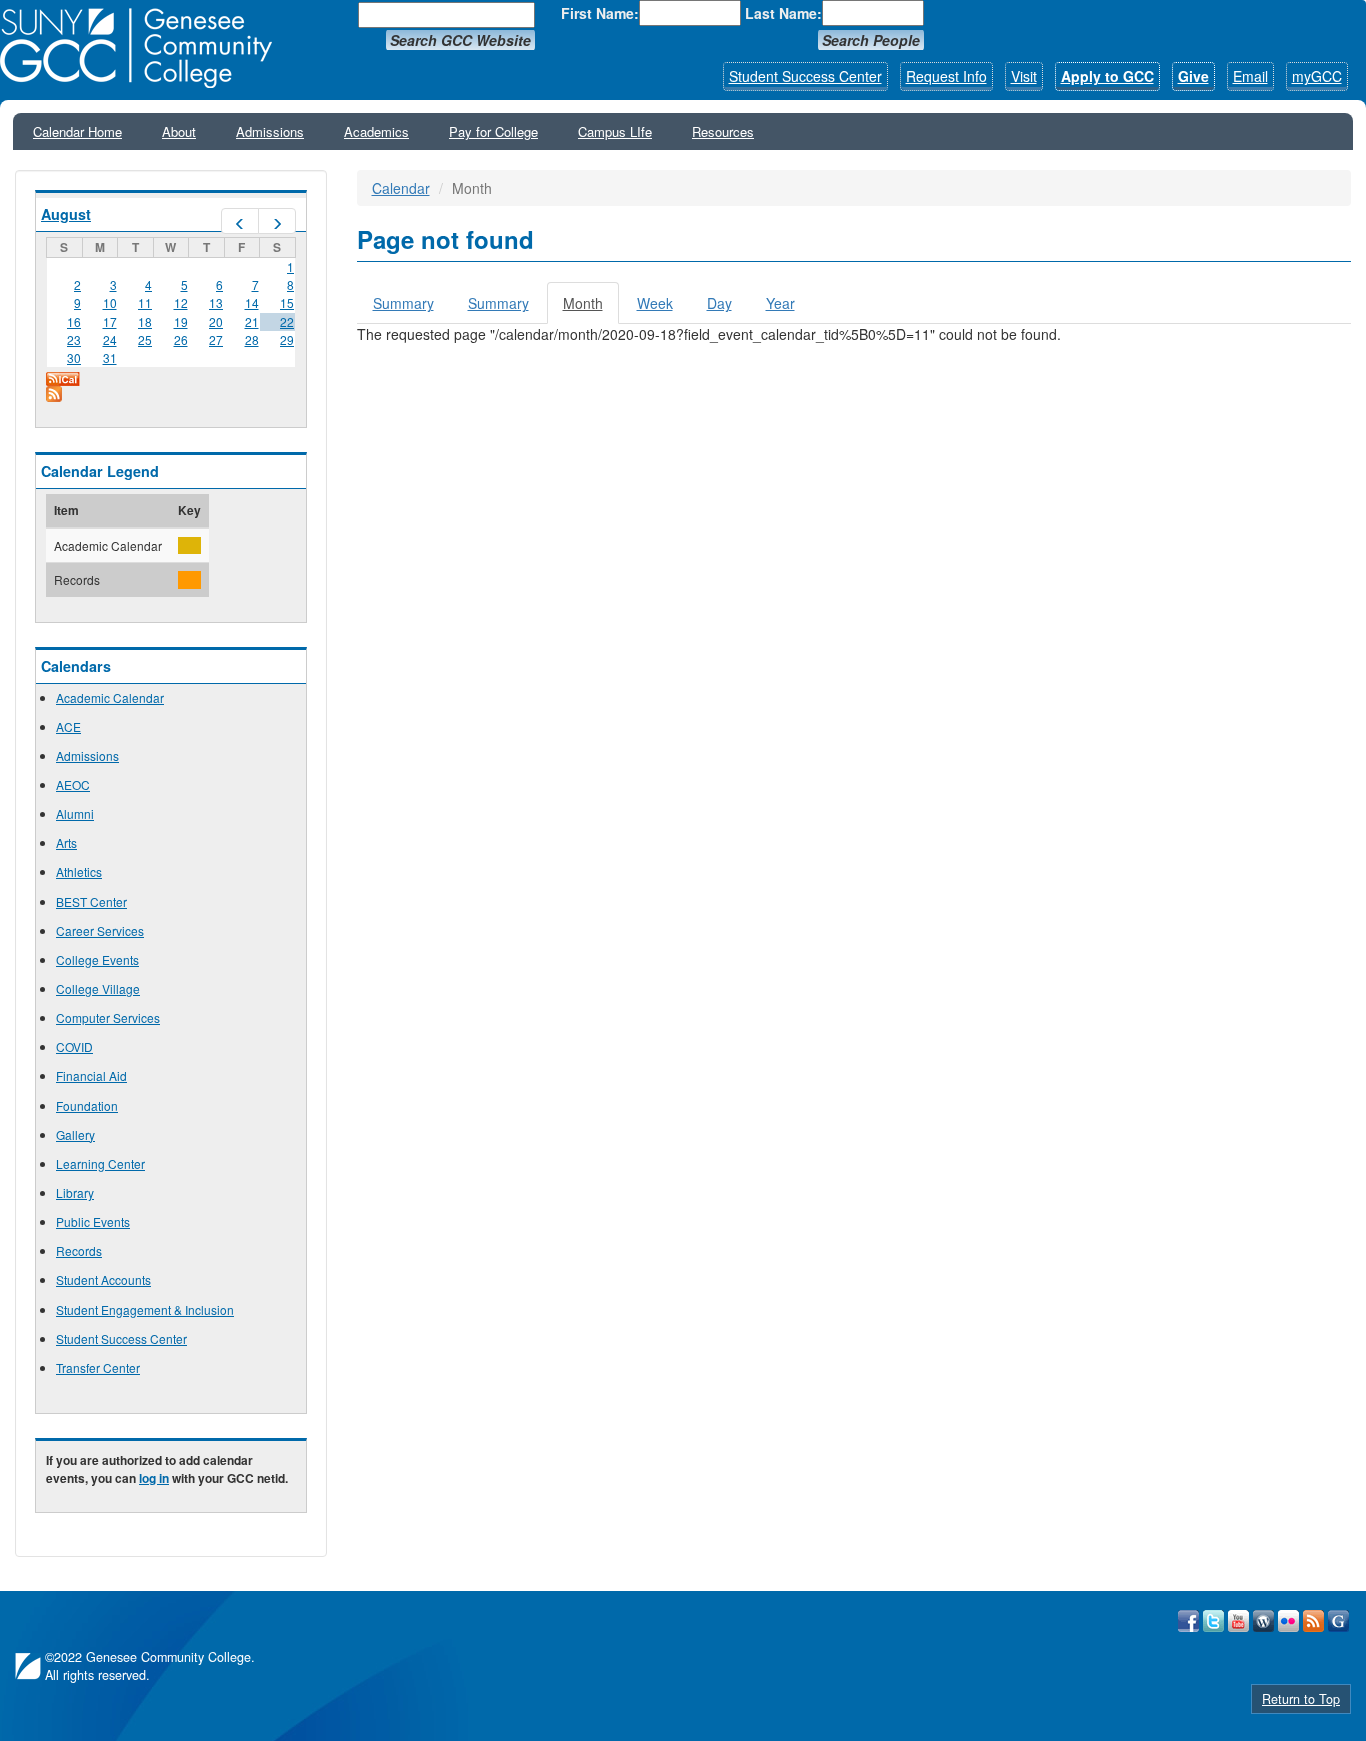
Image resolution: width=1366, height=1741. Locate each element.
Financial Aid (91, 1075)
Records (79, 1250)
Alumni (75, 813)
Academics (376, 131)
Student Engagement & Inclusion (145, 1309)
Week (655, 303)
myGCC (1317, 76)
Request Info (946, 76)
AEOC (73, 784)
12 (181, 302)
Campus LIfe (615, 131)
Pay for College (493, 131)
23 (74, 339)
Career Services (100, 930)
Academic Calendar (110, 697)
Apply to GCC (1107, 76)
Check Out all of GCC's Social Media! (1338, 1621)
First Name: (600, 13)
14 (252, 302)
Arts (66, 842)
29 (287, 339)
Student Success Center (805, 76)
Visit (1024, 76)
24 (110, 339)
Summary (403, 303)
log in (154, 1478)
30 (74, 357)
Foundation (87, 1105)
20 (216, 321)
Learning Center (100, 1163)
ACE (68, 726)
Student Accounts (103, 1279)
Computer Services (108, 1017)
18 (145, 321)
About (179, 131)
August (66, 214)
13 (216, 302)
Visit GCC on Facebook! (1188, 1621)
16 (74, 321)
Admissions (270, 131)
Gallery (75, 1134)
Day (719, 303)
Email (1250, 76)
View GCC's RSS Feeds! (1313, 1621)
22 (287, 321)
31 (110, 357)
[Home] (143, 48)
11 (145, 302)
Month (591, 308)
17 (110, 321)
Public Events (93, 1221)
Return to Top (1301, 1699)
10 (110, 302)
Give (1193, 76)
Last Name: (783, 13)
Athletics (79, 871)
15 (287, 302)
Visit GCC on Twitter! (1213, 1621)
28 (252, 339)
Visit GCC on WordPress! (1263, 1621)
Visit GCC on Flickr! (1288, 1621)
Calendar (401, 188)
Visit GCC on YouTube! (1238, 1621)
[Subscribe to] (171, 394)
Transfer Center (98, 1367)
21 (252, 321)
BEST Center (91, 901)
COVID (74, 1046)
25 (145, 339)
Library (75, 1192)
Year (780, 303)
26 (181, 339)
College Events (97, 959)
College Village (98, 988)
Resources (723, 131)
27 (216, 339)
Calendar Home (77, 131)
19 (181, 321)
